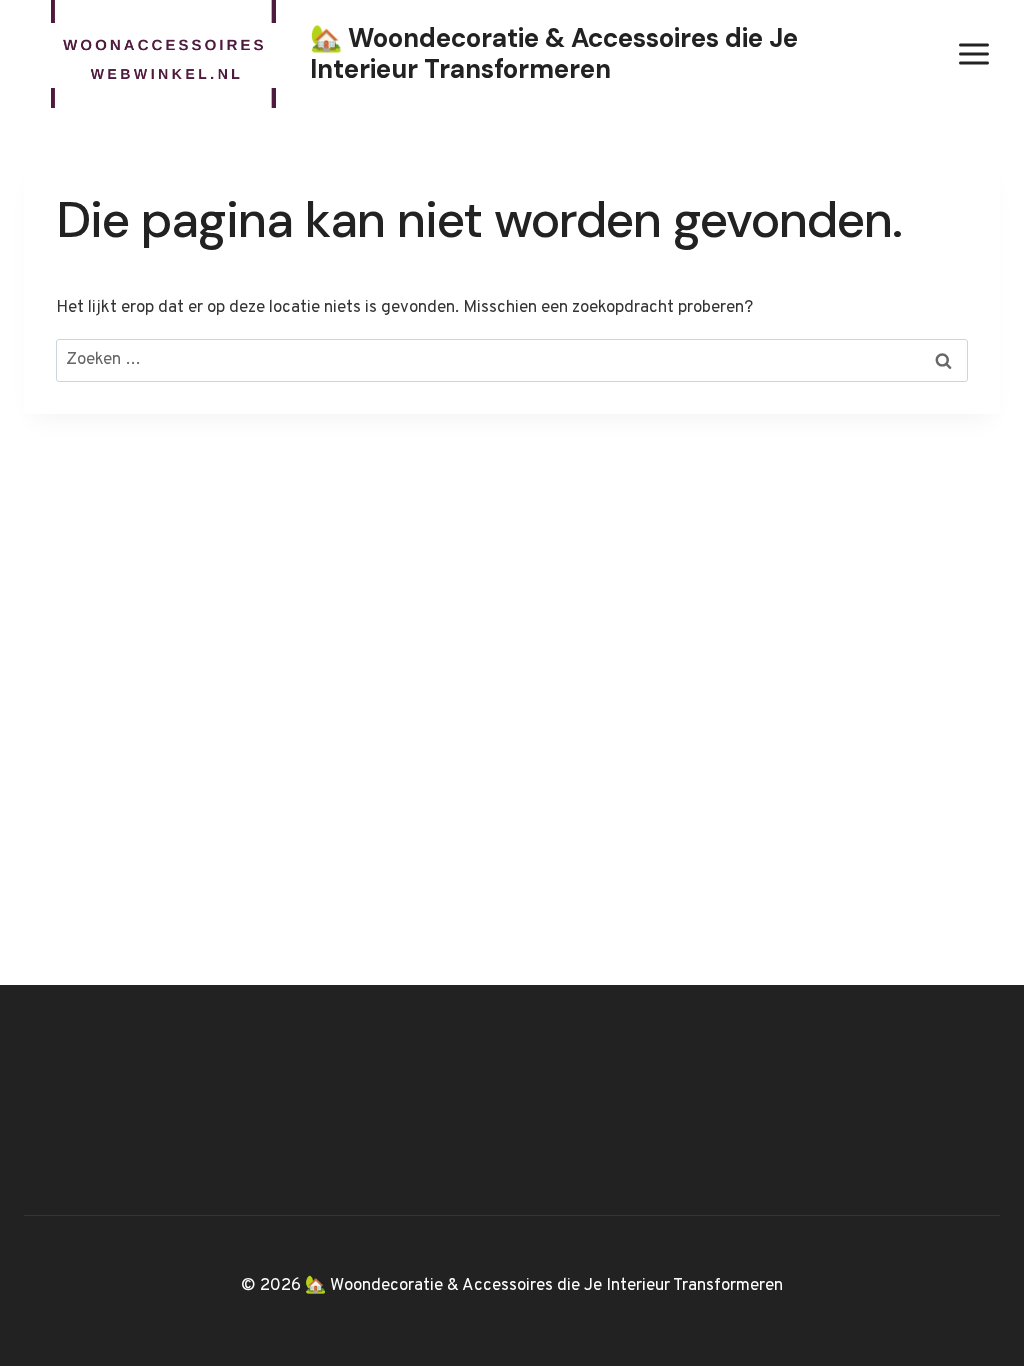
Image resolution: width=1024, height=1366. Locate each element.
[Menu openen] (973, 53)
